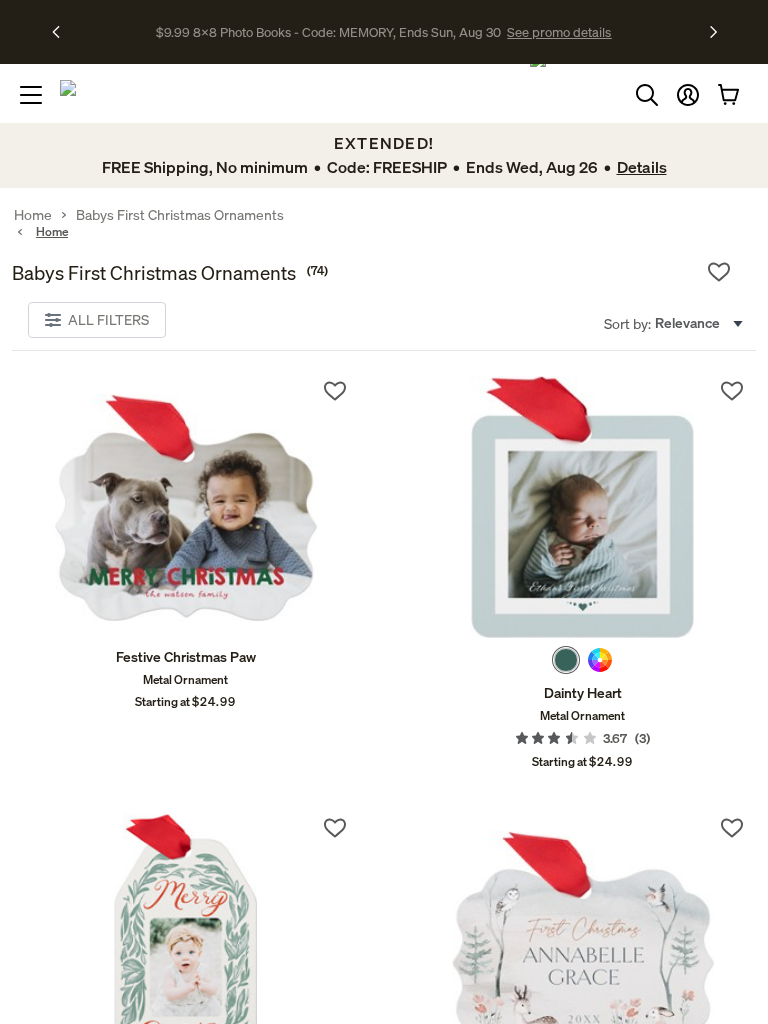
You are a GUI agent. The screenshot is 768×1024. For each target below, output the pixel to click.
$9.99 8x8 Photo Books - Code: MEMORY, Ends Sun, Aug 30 (328, 32)
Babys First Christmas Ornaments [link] (180, 215)
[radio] (566, 660)
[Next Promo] (713, 32)
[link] (185, 507)
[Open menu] (31, 95)
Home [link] (33, 215)
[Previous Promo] (62, 32)
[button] (688, 95)
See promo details (559, 32)
